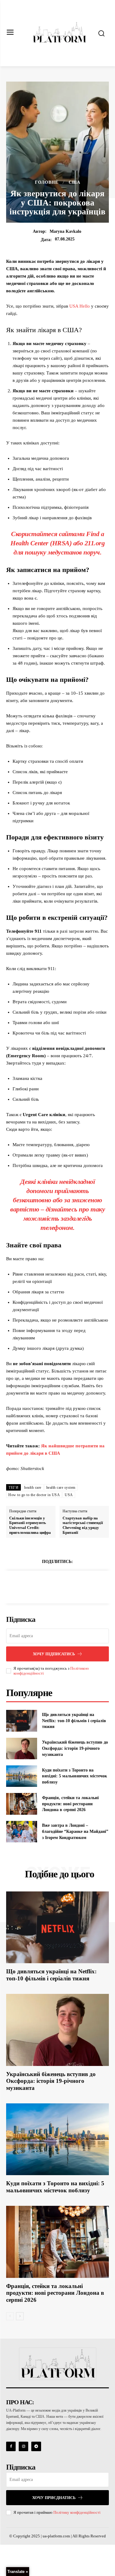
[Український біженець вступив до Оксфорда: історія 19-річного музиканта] (22, 1749)
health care (33, 1488)
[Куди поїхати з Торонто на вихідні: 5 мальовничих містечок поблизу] (22, 1776)
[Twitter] (51, 1586)
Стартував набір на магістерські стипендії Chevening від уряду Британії (83, 1525)
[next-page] (20, 2316)
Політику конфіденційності (77, 2512)
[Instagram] (23, 2446)
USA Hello (80, 306)
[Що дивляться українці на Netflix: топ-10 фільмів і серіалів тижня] (22, 1721)
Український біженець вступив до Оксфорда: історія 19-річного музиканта (75, 1748)
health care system (61, 1488)
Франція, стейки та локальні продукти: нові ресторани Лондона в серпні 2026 (70, 1804)
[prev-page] (10, 2316)
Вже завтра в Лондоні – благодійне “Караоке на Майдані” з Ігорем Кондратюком (75, 1831)
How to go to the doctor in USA (34, 1495)
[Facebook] (36, 1586)
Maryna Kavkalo (65, 231)
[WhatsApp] (79, 1586)
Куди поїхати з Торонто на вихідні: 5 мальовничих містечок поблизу (75, 1776)
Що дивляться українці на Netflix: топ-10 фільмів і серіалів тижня (74, 1721)
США (75, 182)
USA (69, 1495)
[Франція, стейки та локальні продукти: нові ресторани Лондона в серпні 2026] (22, 1804)
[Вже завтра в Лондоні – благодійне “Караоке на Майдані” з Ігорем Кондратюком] (22, 1832)
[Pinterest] (65, 1586)
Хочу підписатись (54, 1654)
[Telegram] (36, 2446)
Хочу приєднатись (54, 2498)
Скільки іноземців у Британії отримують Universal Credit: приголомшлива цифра (30, 1525)
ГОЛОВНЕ (47, 182)
